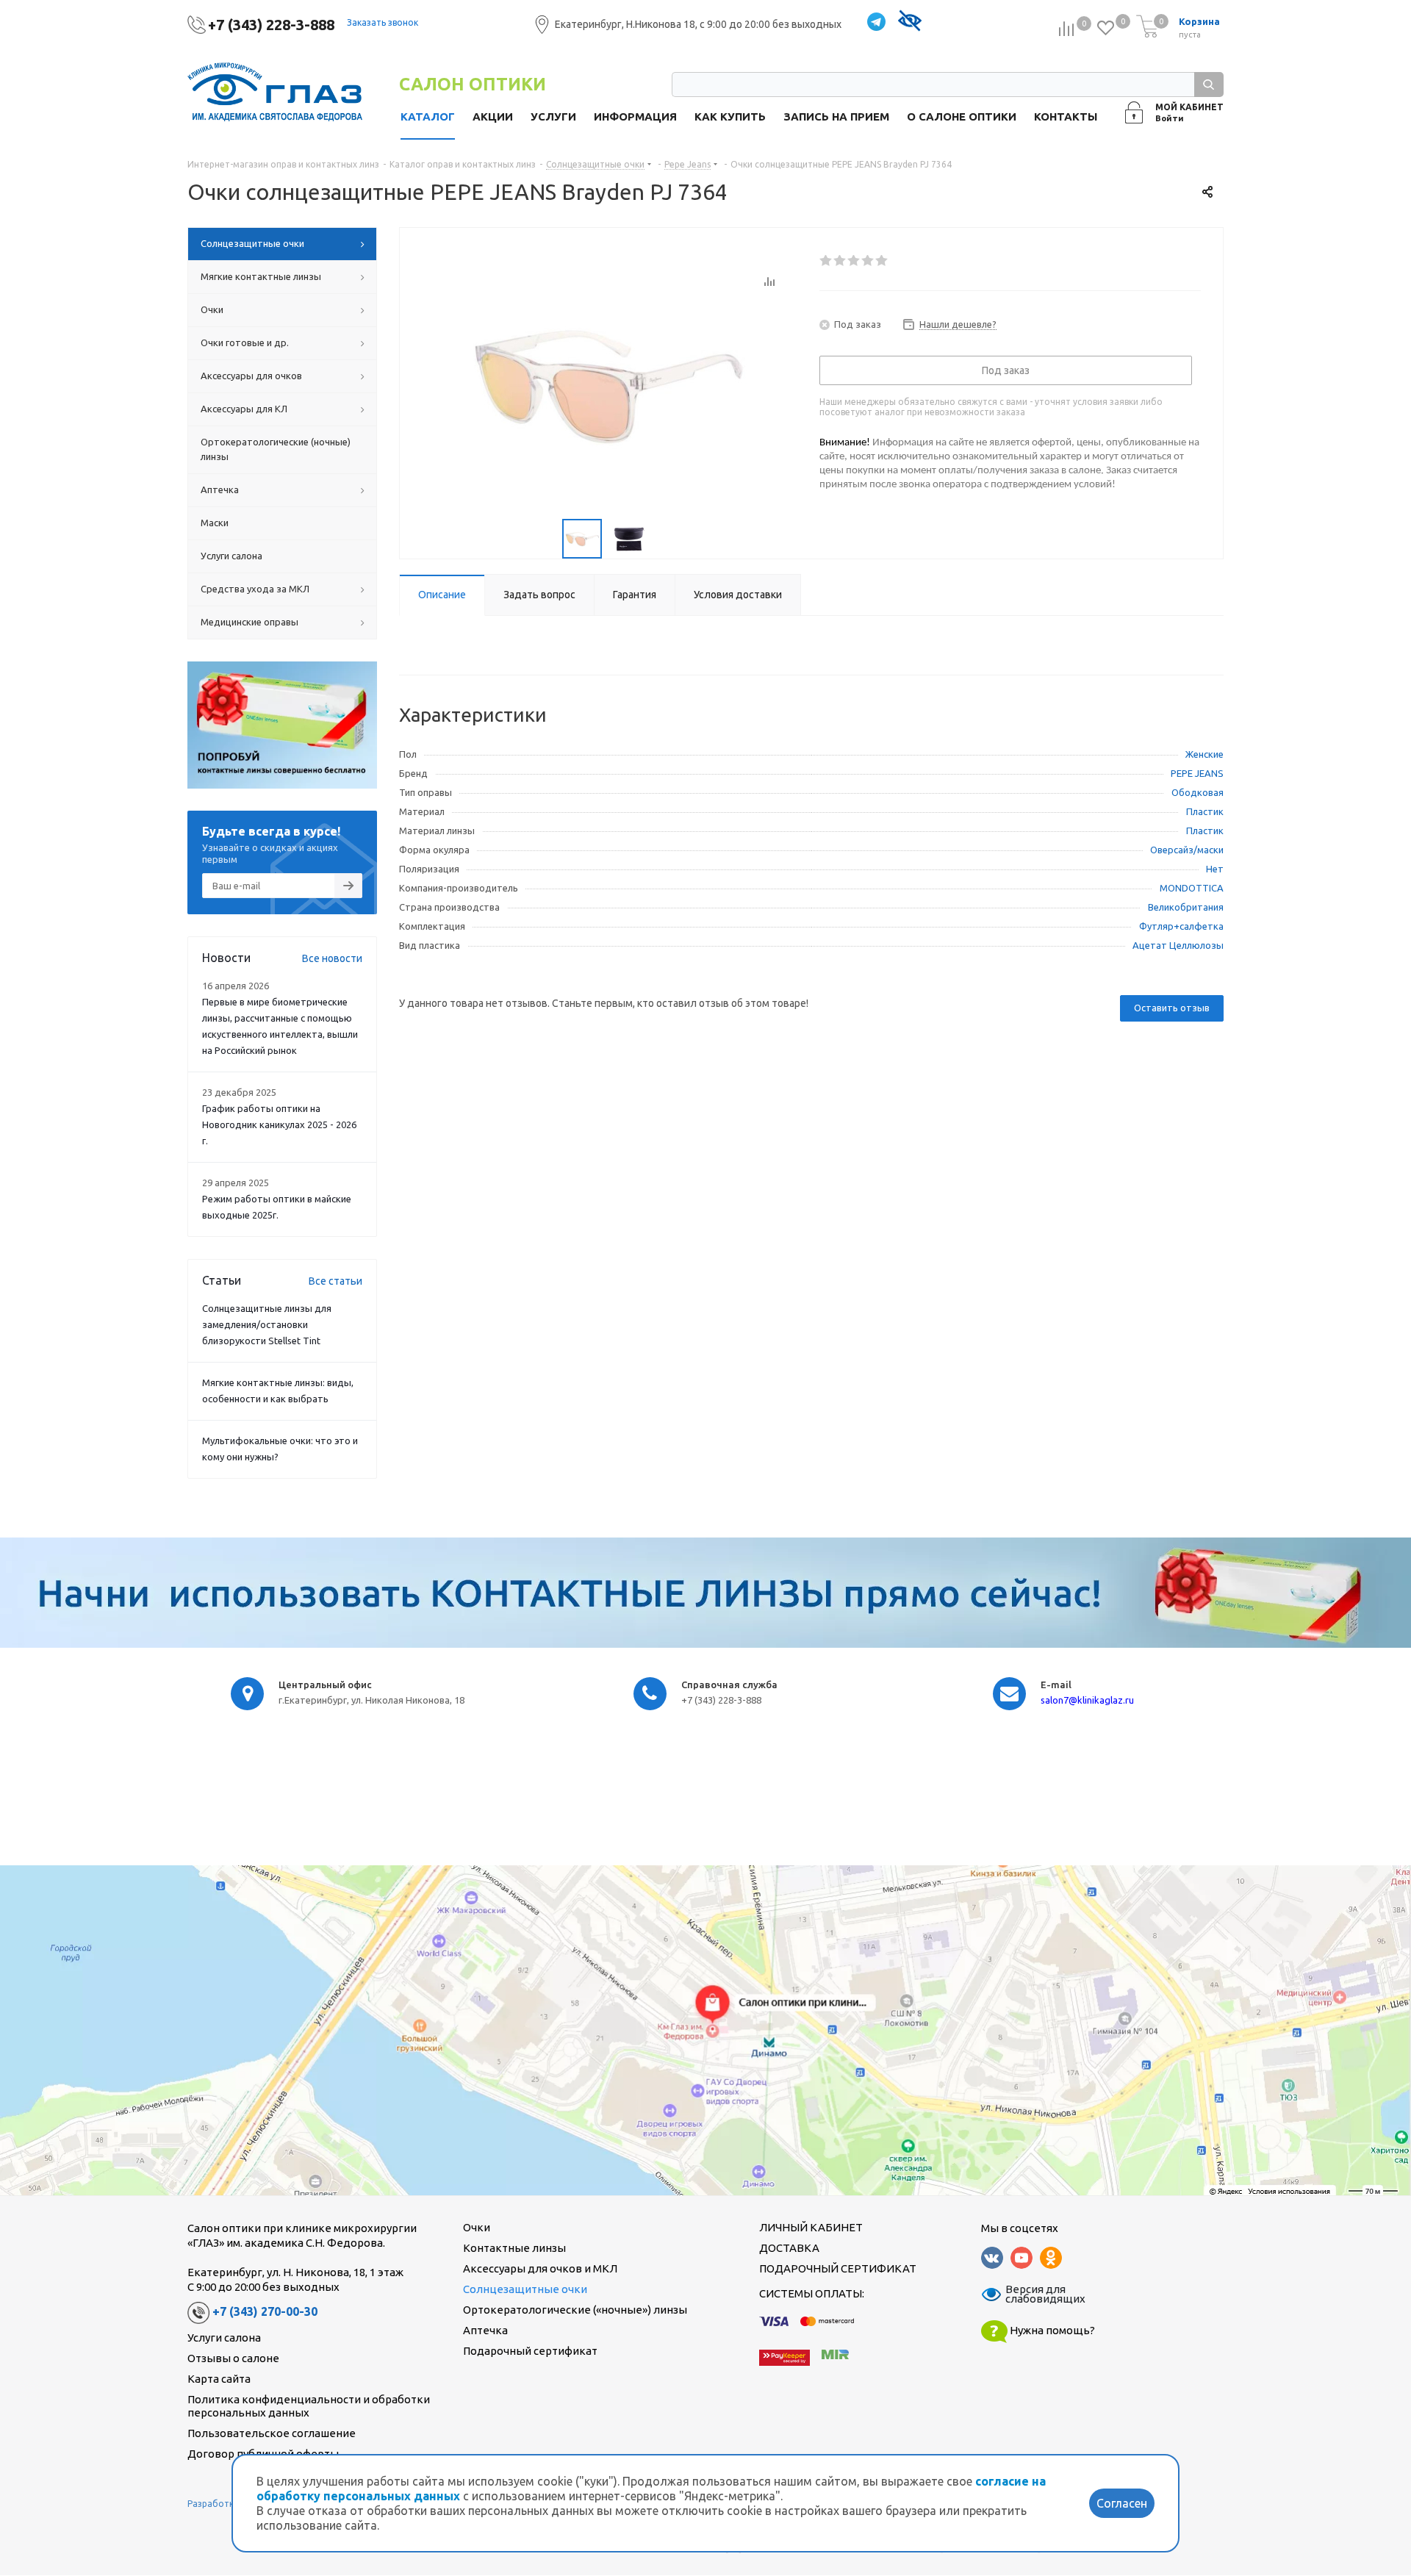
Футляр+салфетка (1181, 926)
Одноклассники (1051, 2258)
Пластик (1205, 811)
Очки (477, 2227)
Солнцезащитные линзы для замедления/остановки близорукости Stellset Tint (267, 1324)
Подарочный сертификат (530, 2351)
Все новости (332, 958)
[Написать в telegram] (876, 22)
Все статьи (335, 1281)
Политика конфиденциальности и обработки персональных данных (309, 2406)
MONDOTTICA (1192, 888)
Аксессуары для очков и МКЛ (540, 2268)
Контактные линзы (514, 2248)
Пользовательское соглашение (272, 2433)
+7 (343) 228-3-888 (271, 25)
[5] (882, 261)
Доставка (789, 2248)
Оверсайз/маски (1187, 850)
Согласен (1122, 2503)
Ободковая (1198, 792)
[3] (854, 261)
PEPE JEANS (1197, 773)
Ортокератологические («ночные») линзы (575, 2310)
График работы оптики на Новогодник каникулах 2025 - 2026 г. (279, 1124)
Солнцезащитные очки (525, 2289)
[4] (868, 261)
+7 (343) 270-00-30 (265, 2311)
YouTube (1022, 2258)
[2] (840, 261)
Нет (1215, 869)
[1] (826, 261)
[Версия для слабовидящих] (909, 22)
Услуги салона (224, 2338)
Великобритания (1186, 907)
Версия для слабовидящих (1036, 2295)
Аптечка (485, 2330)
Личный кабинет (811, 2227)
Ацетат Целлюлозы (1178, 945)
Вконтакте (992, 2258)
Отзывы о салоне (233, 2358)
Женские (1204, 754)
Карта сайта (219, 2379)
